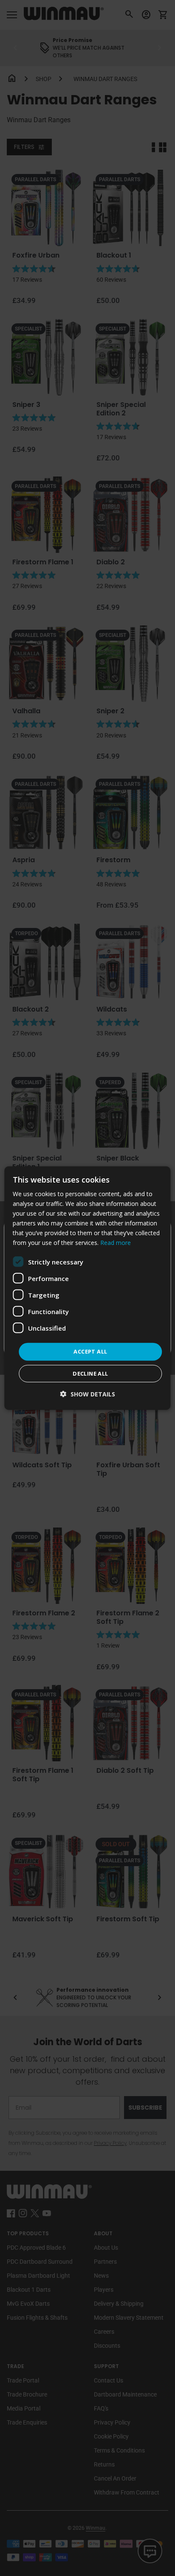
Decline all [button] (90, 1373)
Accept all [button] (90, 1351)
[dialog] (87, 1288)
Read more (116, 1243)
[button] (88, 1394)
